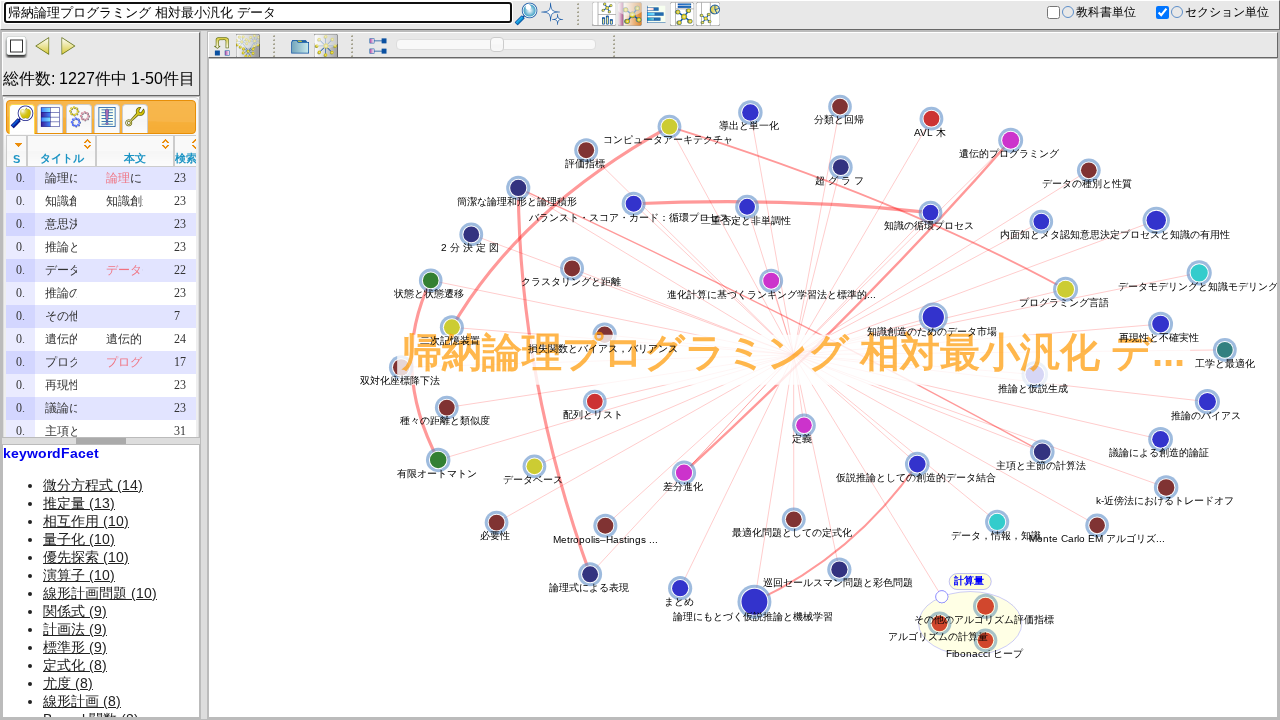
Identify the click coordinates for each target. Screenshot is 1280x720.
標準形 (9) (75, 647)
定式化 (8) (75, 665)
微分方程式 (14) (93, 485)
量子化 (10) (79, 539)
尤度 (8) (68, 683)
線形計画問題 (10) (100, 593)
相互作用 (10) (86, 521)
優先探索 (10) (86, 557)
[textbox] (258, 12)
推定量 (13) (79, 503)
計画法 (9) (75, 629)
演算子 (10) (79, 575)
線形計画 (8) (82, 701)
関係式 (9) (75, 611)
